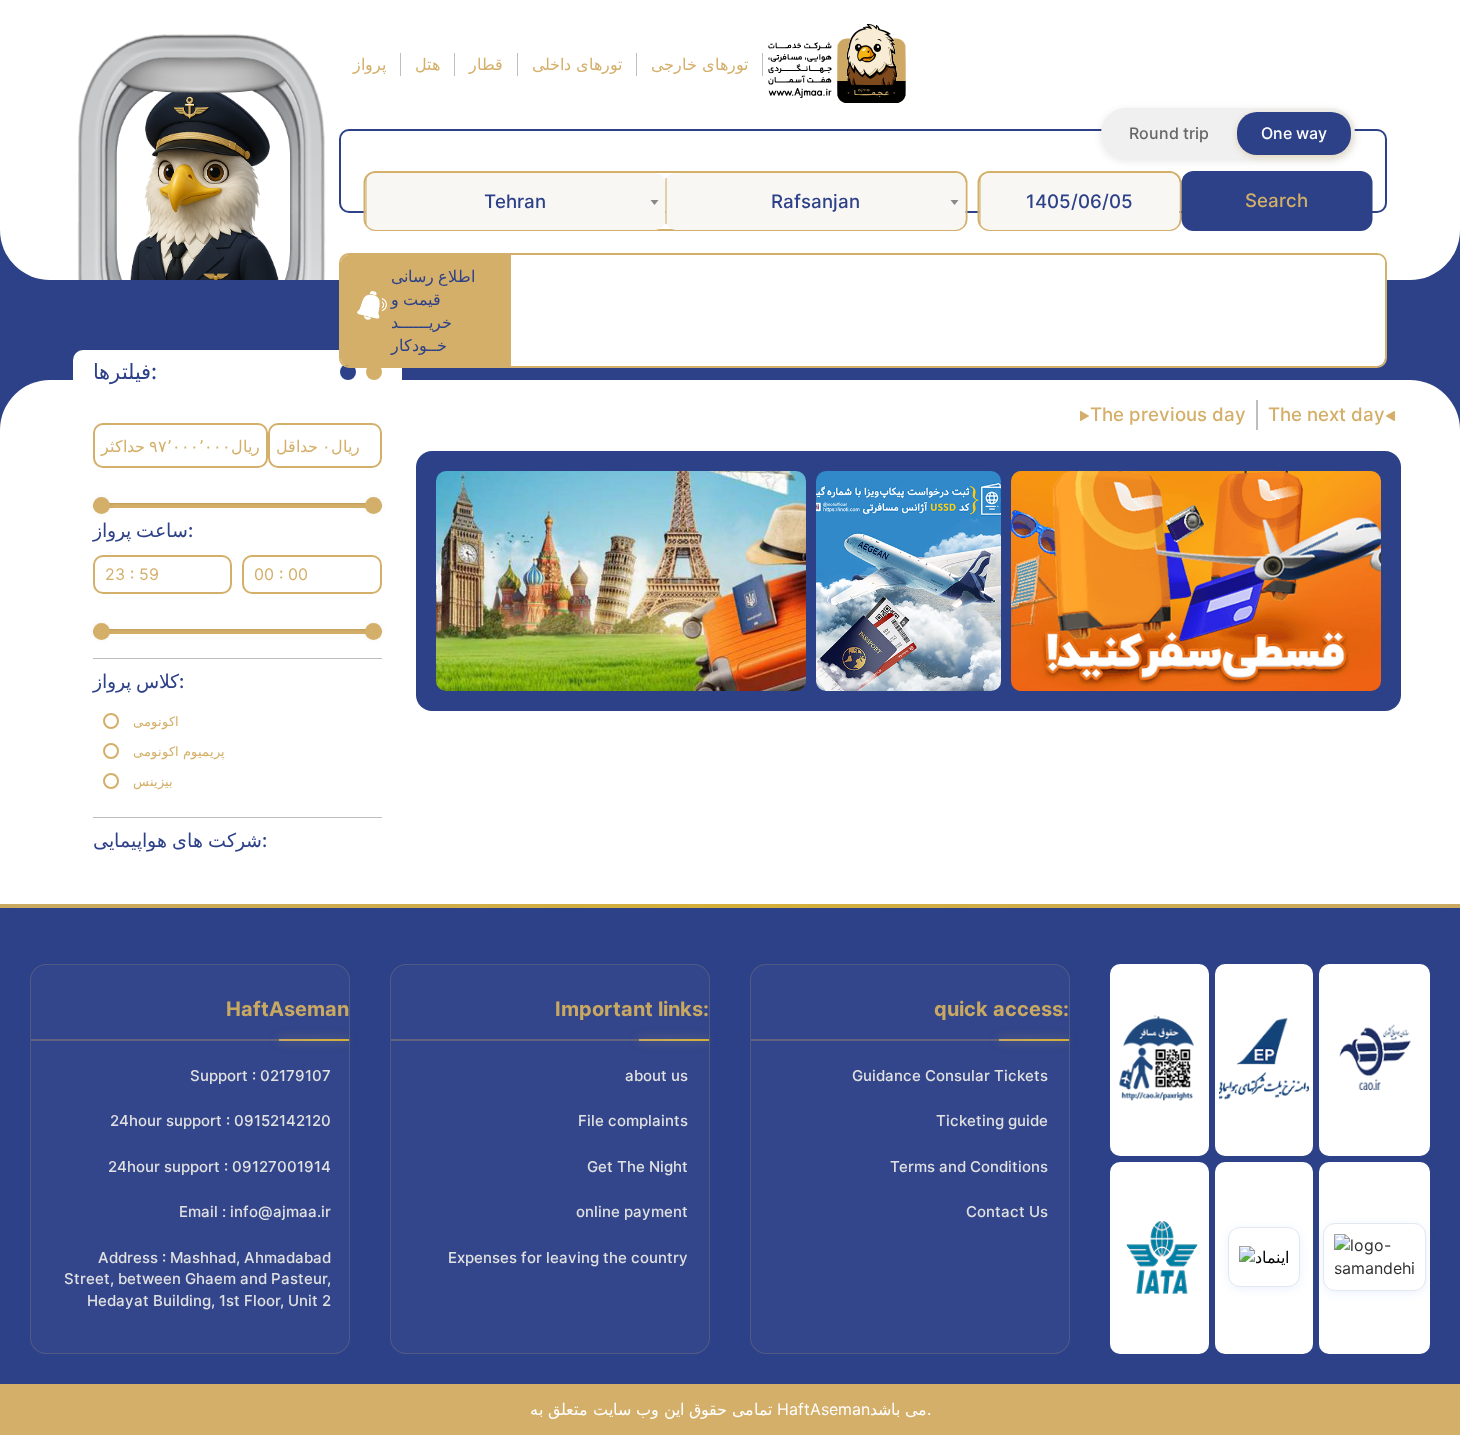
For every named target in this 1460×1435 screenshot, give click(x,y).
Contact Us (1007, 1211)
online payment (632, 1211)
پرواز (369, 64)
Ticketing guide (992, 1120)
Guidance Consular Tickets (950, 1075)
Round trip (1169, 133)
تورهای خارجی (699, 64)
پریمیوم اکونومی (179, 751)
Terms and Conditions (969, 1166)
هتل (427, 64)
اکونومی (156, 721)
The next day (1326, 414)
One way (1294, 133)
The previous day (1168, 414)
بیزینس (153, 781)
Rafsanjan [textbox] (815, 201)
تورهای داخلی (577, 64)
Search (1276, 200)
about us (656, 1075)
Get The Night (637, 1166)
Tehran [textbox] (515, 201)
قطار (486, 64)
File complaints (633, 1120)
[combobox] (515, 201)
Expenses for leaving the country (568, 1257)
